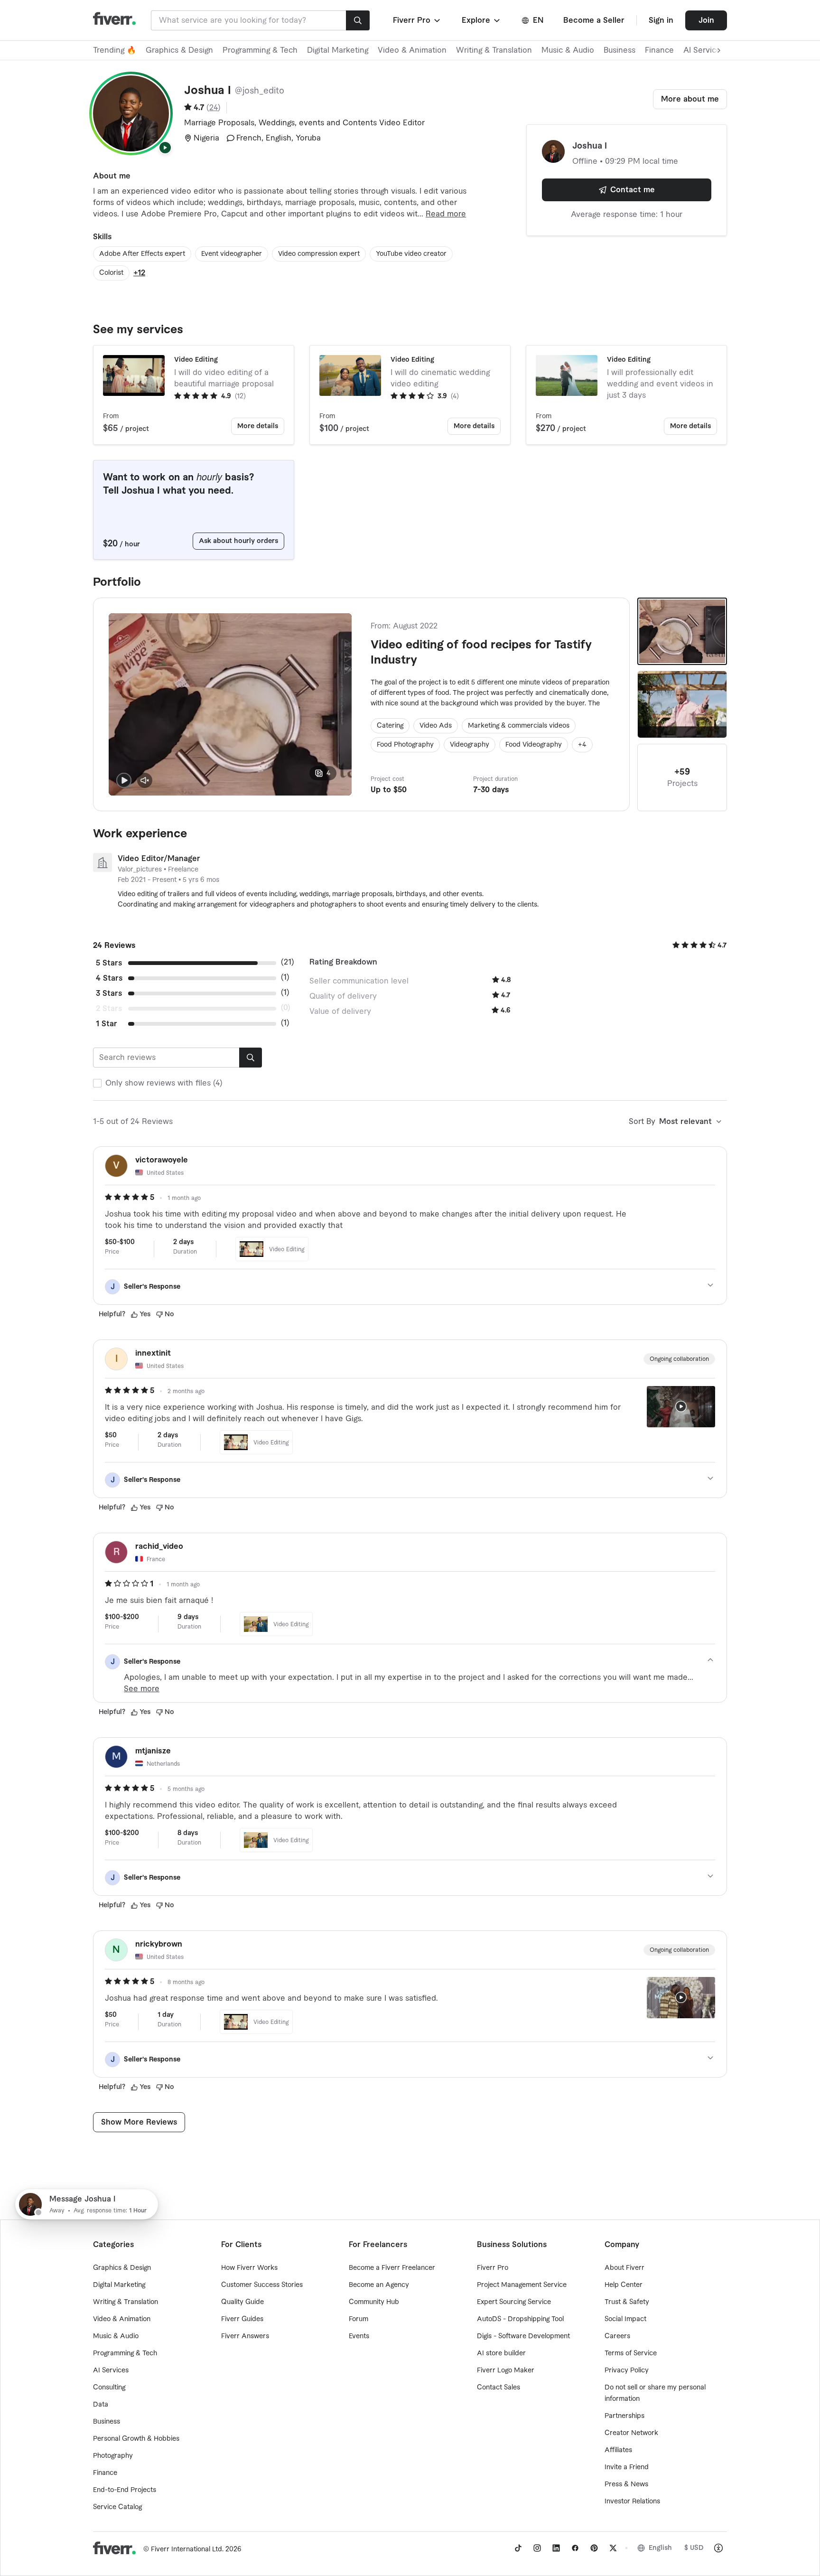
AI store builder (501, 2353)
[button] (417, 20)
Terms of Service (631, 2353)
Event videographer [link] (232, 254)
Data (101, 2405)
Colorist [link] (111, 273)
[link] (518, 2548)
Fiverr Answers (245, 2336)
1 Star (107, 1024)
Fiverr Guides (242, 2319)
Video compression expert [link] (319, 254)
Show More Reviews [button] (139, 2122)
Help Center (624, 2285)
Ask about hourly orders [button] (238, 541)
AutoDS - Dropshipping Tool (520, 2319)
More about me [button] (690, 99)
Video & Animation (412, 50)
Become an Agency (379, 2285)
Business (620, 50)
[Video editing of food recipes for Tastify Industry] (682, 631)
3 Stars (109, 993)
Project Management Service (522, 2285)
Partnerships (624, 2416)
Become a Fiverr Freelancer (392, 2268)
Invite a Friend (627, 2467)
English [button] (660, 2548)
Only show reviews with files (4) (164, 1083)
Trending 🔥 (115, 50)
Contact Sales (499, 2388)
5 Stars (109, 963)
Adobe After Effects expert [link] (142, 254)
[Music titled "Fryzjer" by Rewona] (682, 704)
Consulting (109, 2388)
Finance (659, 50)
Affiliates (618, 2450)
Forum (359, 2319)
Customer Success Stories (262, 2285)
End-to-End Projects (125, 2490)
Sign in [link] (661, 20)
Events (359, 2336)
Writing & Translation (494, 50)
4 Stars (109, 978)
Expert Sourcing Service (514, 2302)
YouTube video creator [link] (411, 254)
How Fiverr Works (249, 2268)
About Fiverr (624, 2268)
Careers (617, 2336)
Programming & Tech (260, 50)
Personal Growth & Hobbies (136, 2439)
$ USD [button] (694, 2548)
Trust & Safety (627, 2302)
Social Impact (625, 2319)
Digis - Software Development (523, 2336)
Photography (113, 2456)
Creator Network (631, 2433)
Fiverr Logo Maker (506, 2370)
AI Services (111, 2370)
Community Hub (374, 2302)
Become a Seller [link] (594, 20)
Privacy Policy (627, 2370)
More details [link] (258, 426)
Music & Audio (568, 50)
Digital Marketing (338, 50)
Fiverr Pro (493, 2268)
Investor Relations (632, 2501)
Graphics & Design (179, 50)
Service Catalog (117, 2507)
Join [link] (706, 20)
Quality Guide (242, 2302)
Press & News (626, 2484)
